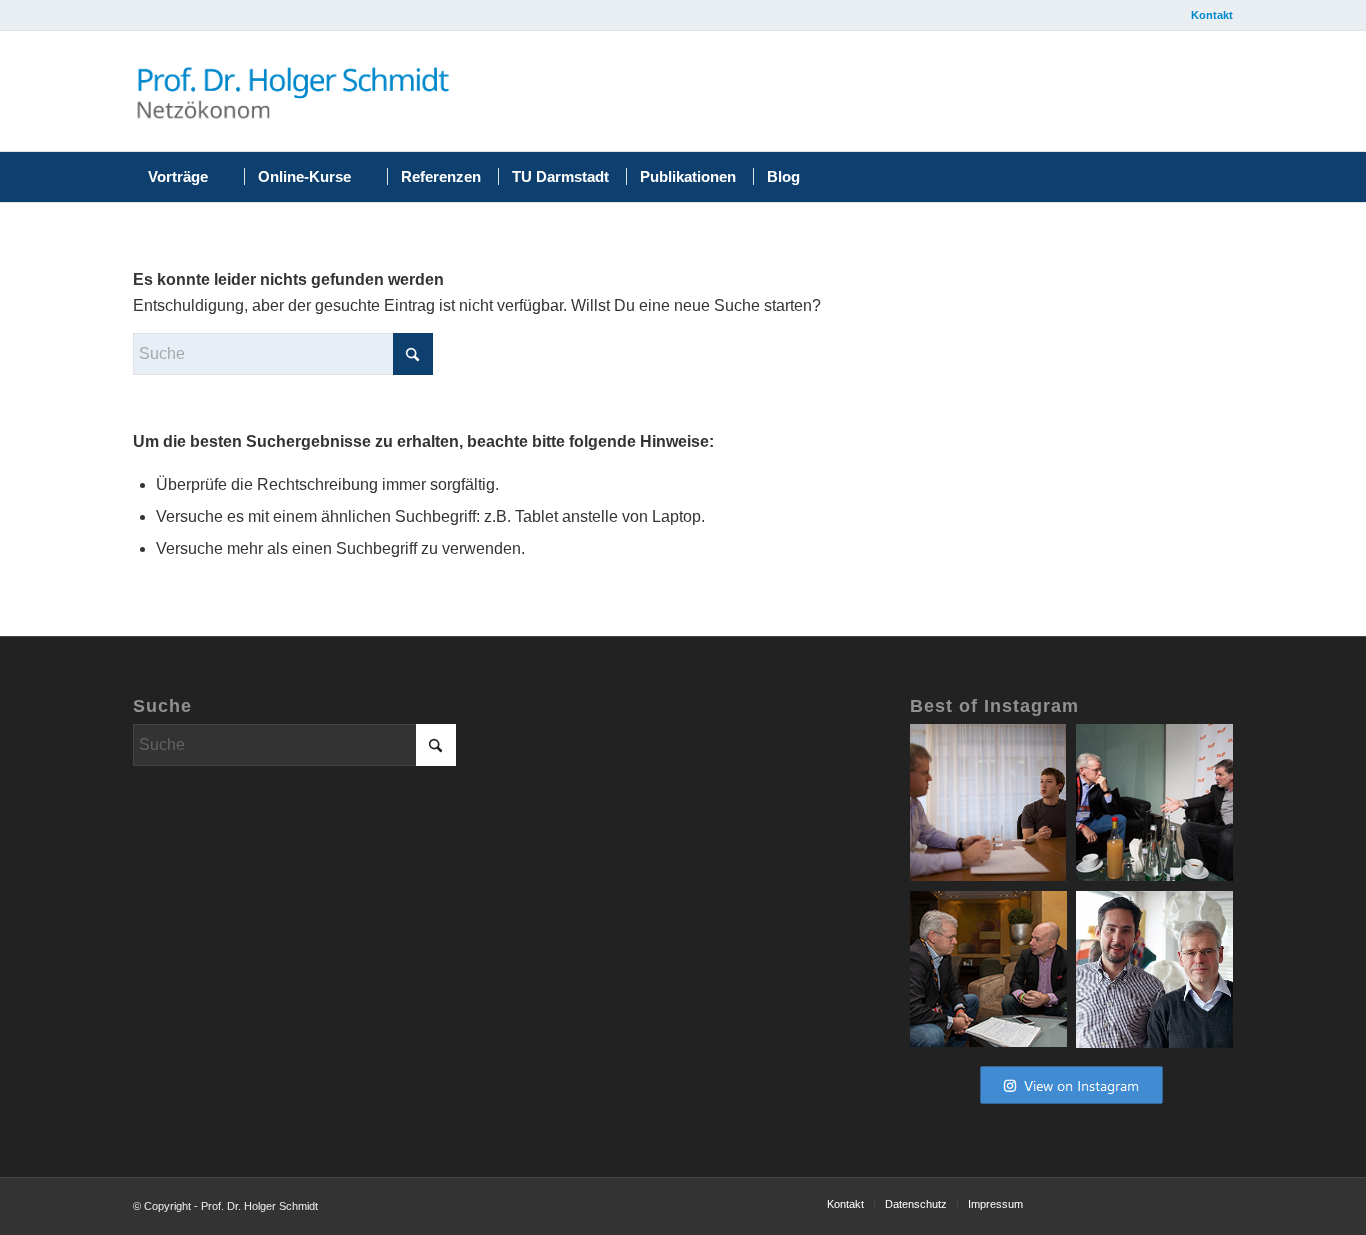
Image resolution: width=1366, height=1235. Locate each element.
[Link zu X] (1013, 96)
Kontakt (1212, 15)
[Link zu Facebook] (965, 96)
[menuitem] (1207, 15)
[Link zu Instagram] (1061, 96)
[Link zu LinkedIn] (1157, 96)
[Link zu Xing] (1109, 96)
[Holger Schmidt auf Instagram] (1071, 1104)
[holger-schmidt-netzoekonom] (293, 91)
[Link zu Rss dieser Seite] (1205, 96)
